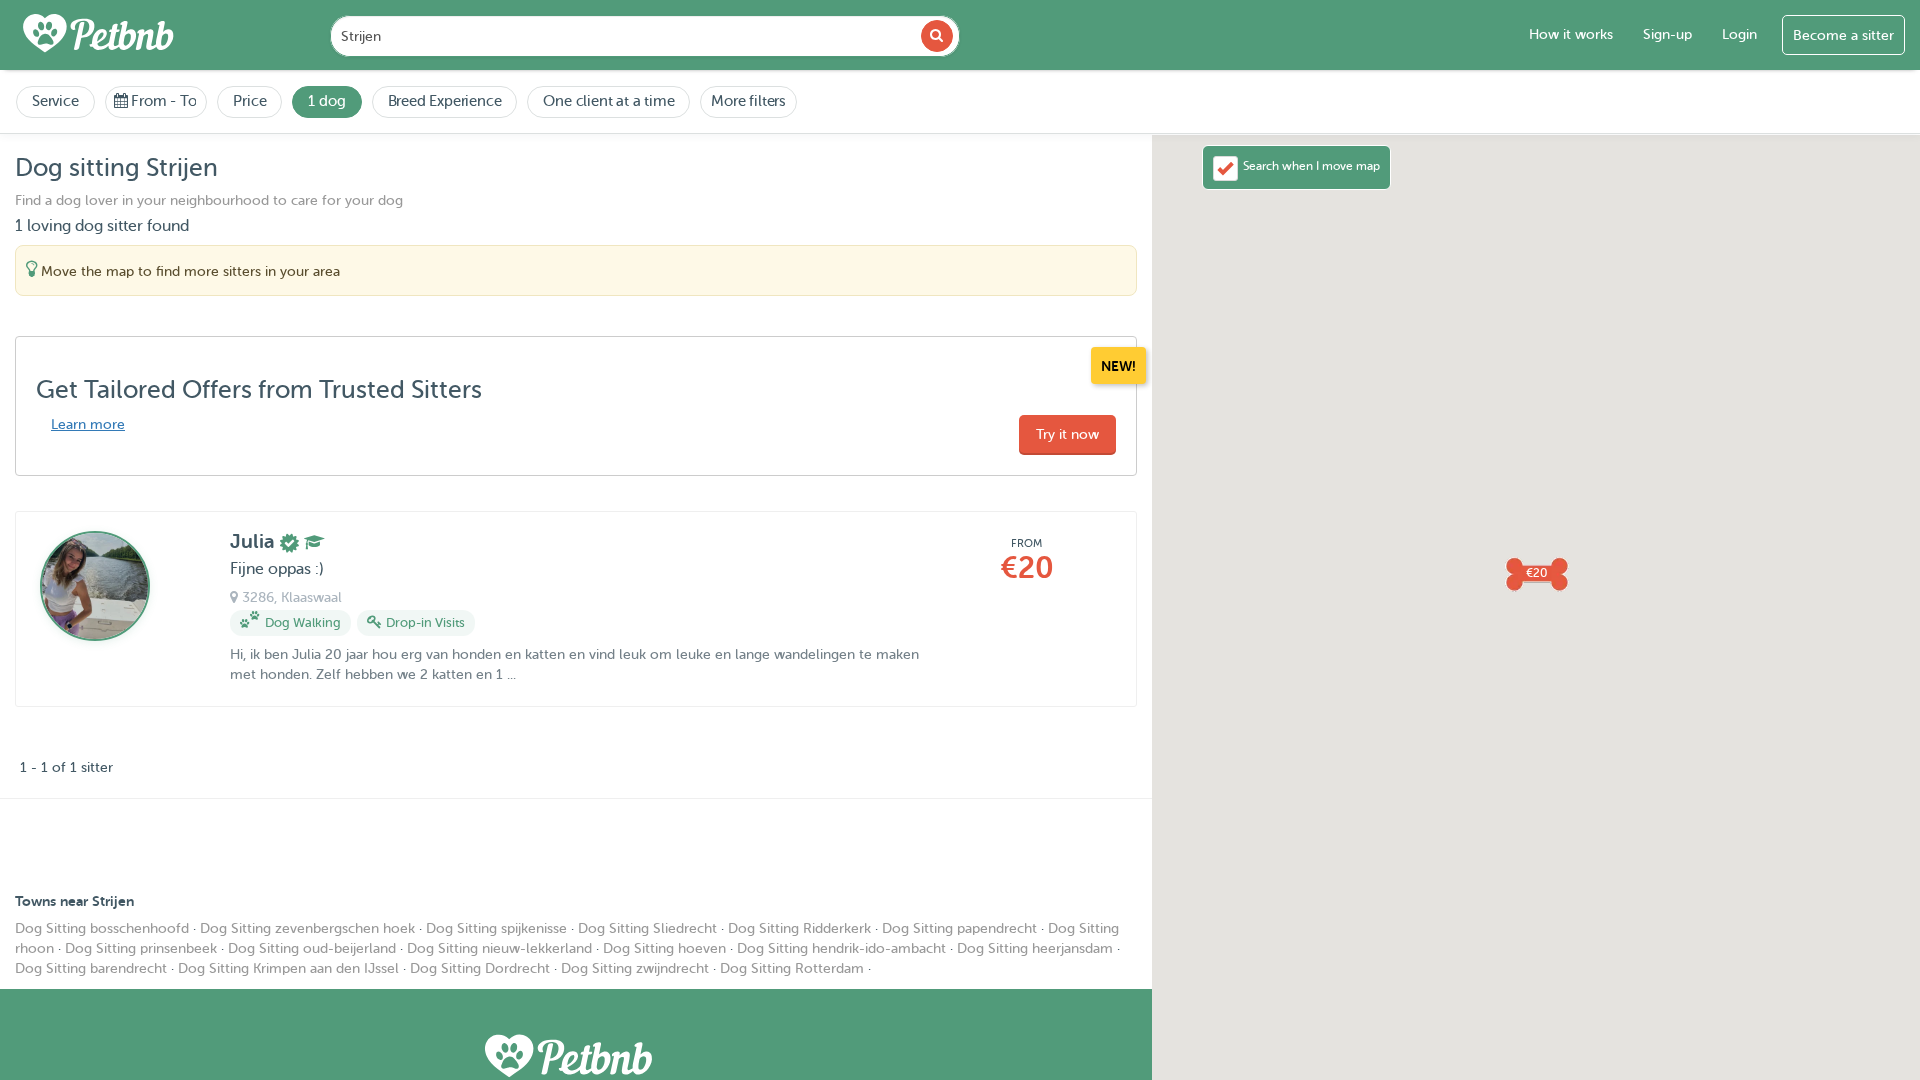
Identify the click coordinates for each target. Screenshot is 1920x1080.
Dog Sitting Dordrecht (480, 968)
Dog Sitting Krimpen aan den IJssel (288, 968)
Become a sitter (1843, 35)
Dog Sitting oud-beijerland (312, 948)
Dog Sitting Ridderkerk (799, 928)
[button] (1536, 573)
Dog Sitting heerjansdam (1035, 948)
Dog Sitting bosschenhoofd (102, 928)
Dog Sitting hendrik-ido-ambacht (841, 948)
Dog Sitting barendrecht (91, 968)
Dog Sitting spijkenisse (496, 928)
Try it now (1067, 434)
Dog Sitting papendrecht (959, 928)
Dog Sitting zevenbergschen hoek (307, 928)
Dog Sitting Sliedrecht (647, 928)
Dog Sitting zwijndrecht (635, 968)
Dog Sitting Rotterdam (792, 968)
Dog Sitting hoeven (664, 948)
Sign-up (1667, 34)
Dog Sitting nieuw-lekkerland (499, 948)
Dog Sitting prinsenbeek (141, 948)
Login (1739, 34)
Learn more (88, 424)
